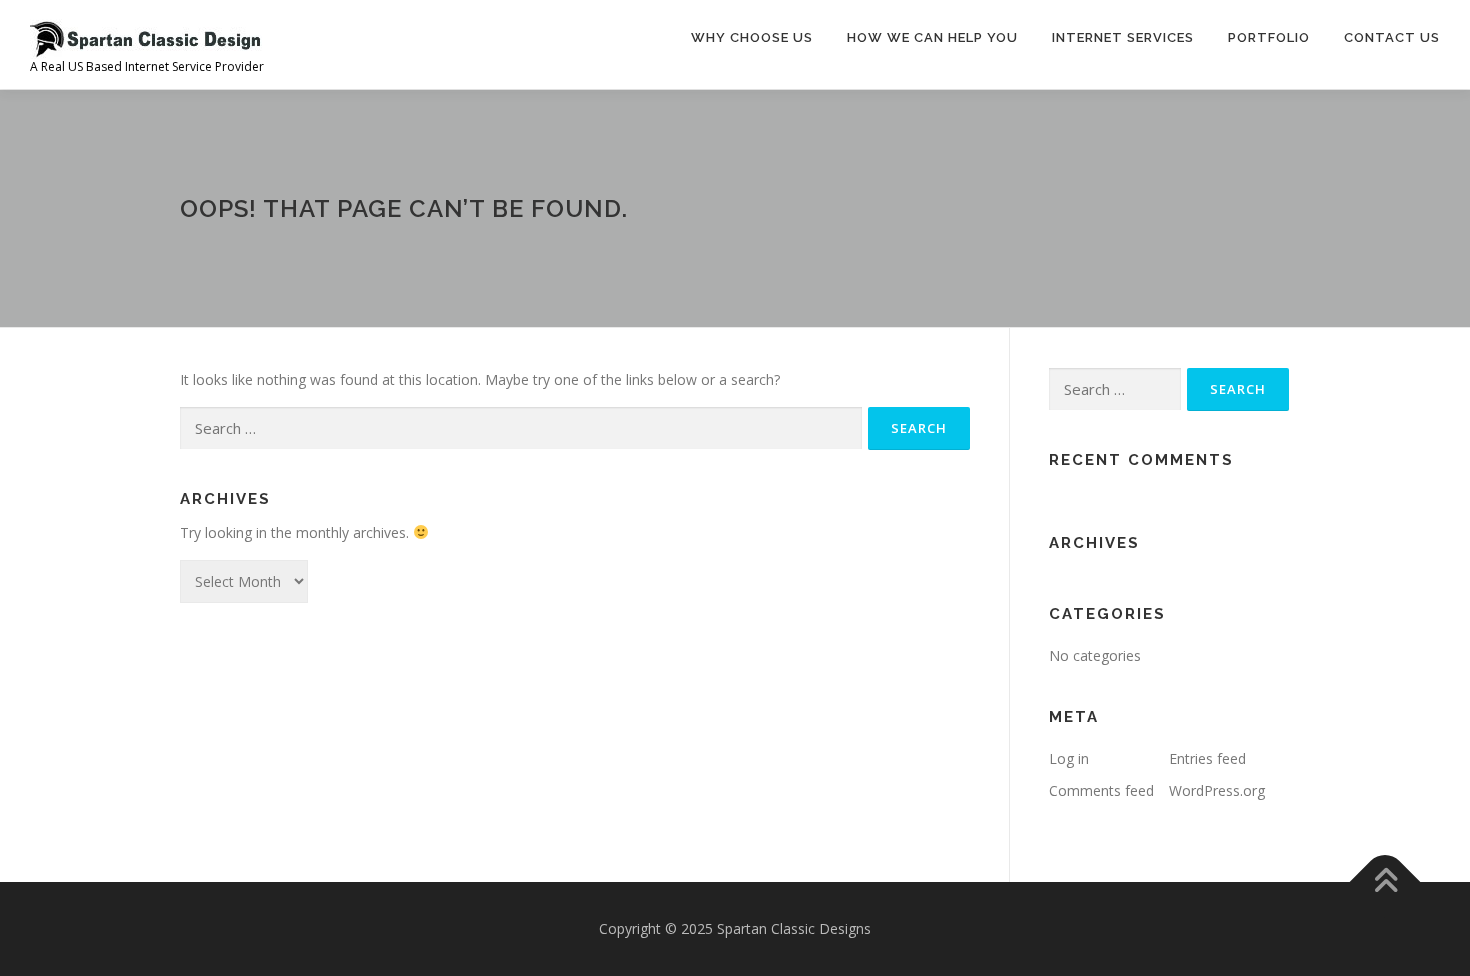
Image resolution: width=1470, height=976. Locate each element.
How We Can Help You (932, 37)
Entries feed (1207, 758)
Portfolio (1269, 37)
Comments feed (1101, 790)
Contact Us (1392, 37)
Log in (1069, 758)
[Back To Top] (1385, 882)
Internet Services (1123, 37)
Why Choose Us (752, 37)
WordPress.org (1217, 790)
